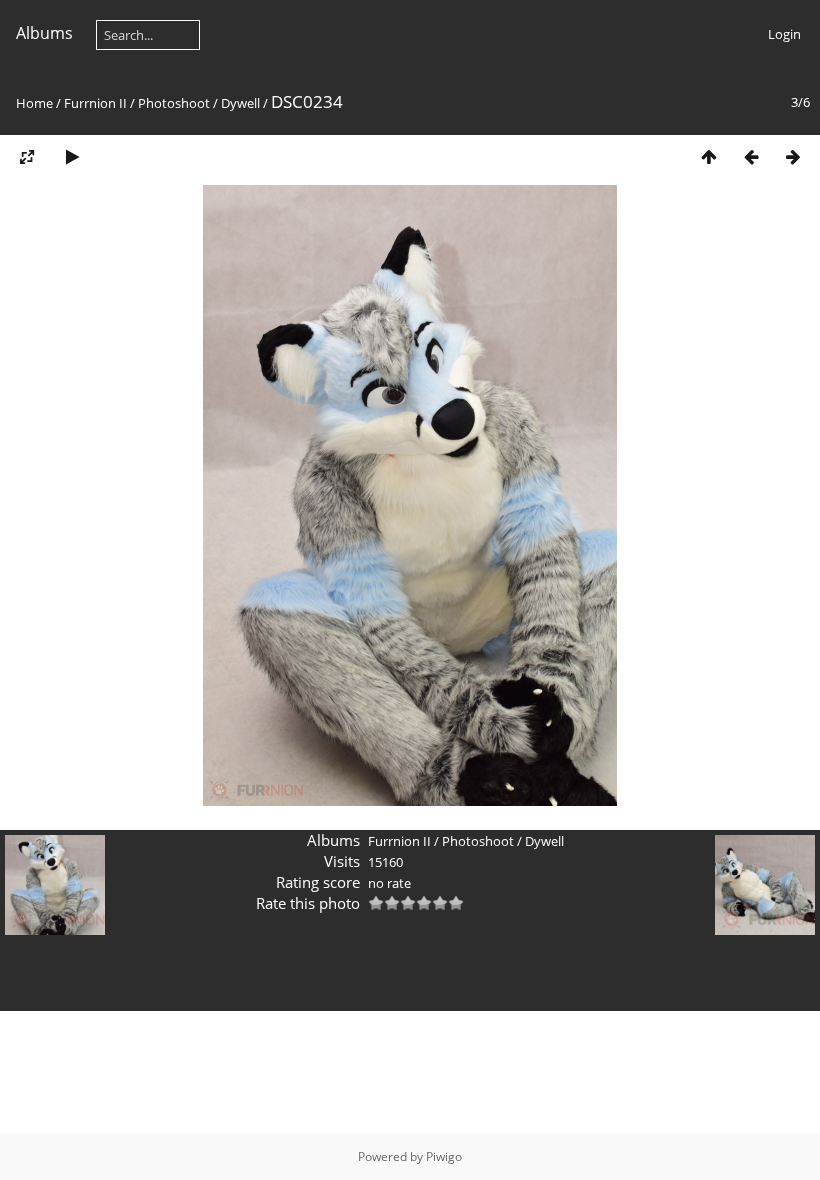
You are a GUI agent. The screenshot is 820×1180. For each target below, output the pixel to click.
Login (784, 34)
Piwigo (444, 1156)
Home (34, 103)
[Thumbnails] (709, 156)
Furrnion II (95, 103)
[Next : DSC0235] (793, 156)
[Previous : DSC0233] (751, 156)
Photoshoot (174, 103)
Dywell (240, 103)
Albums (44, 33)
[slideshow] (72, 156)
